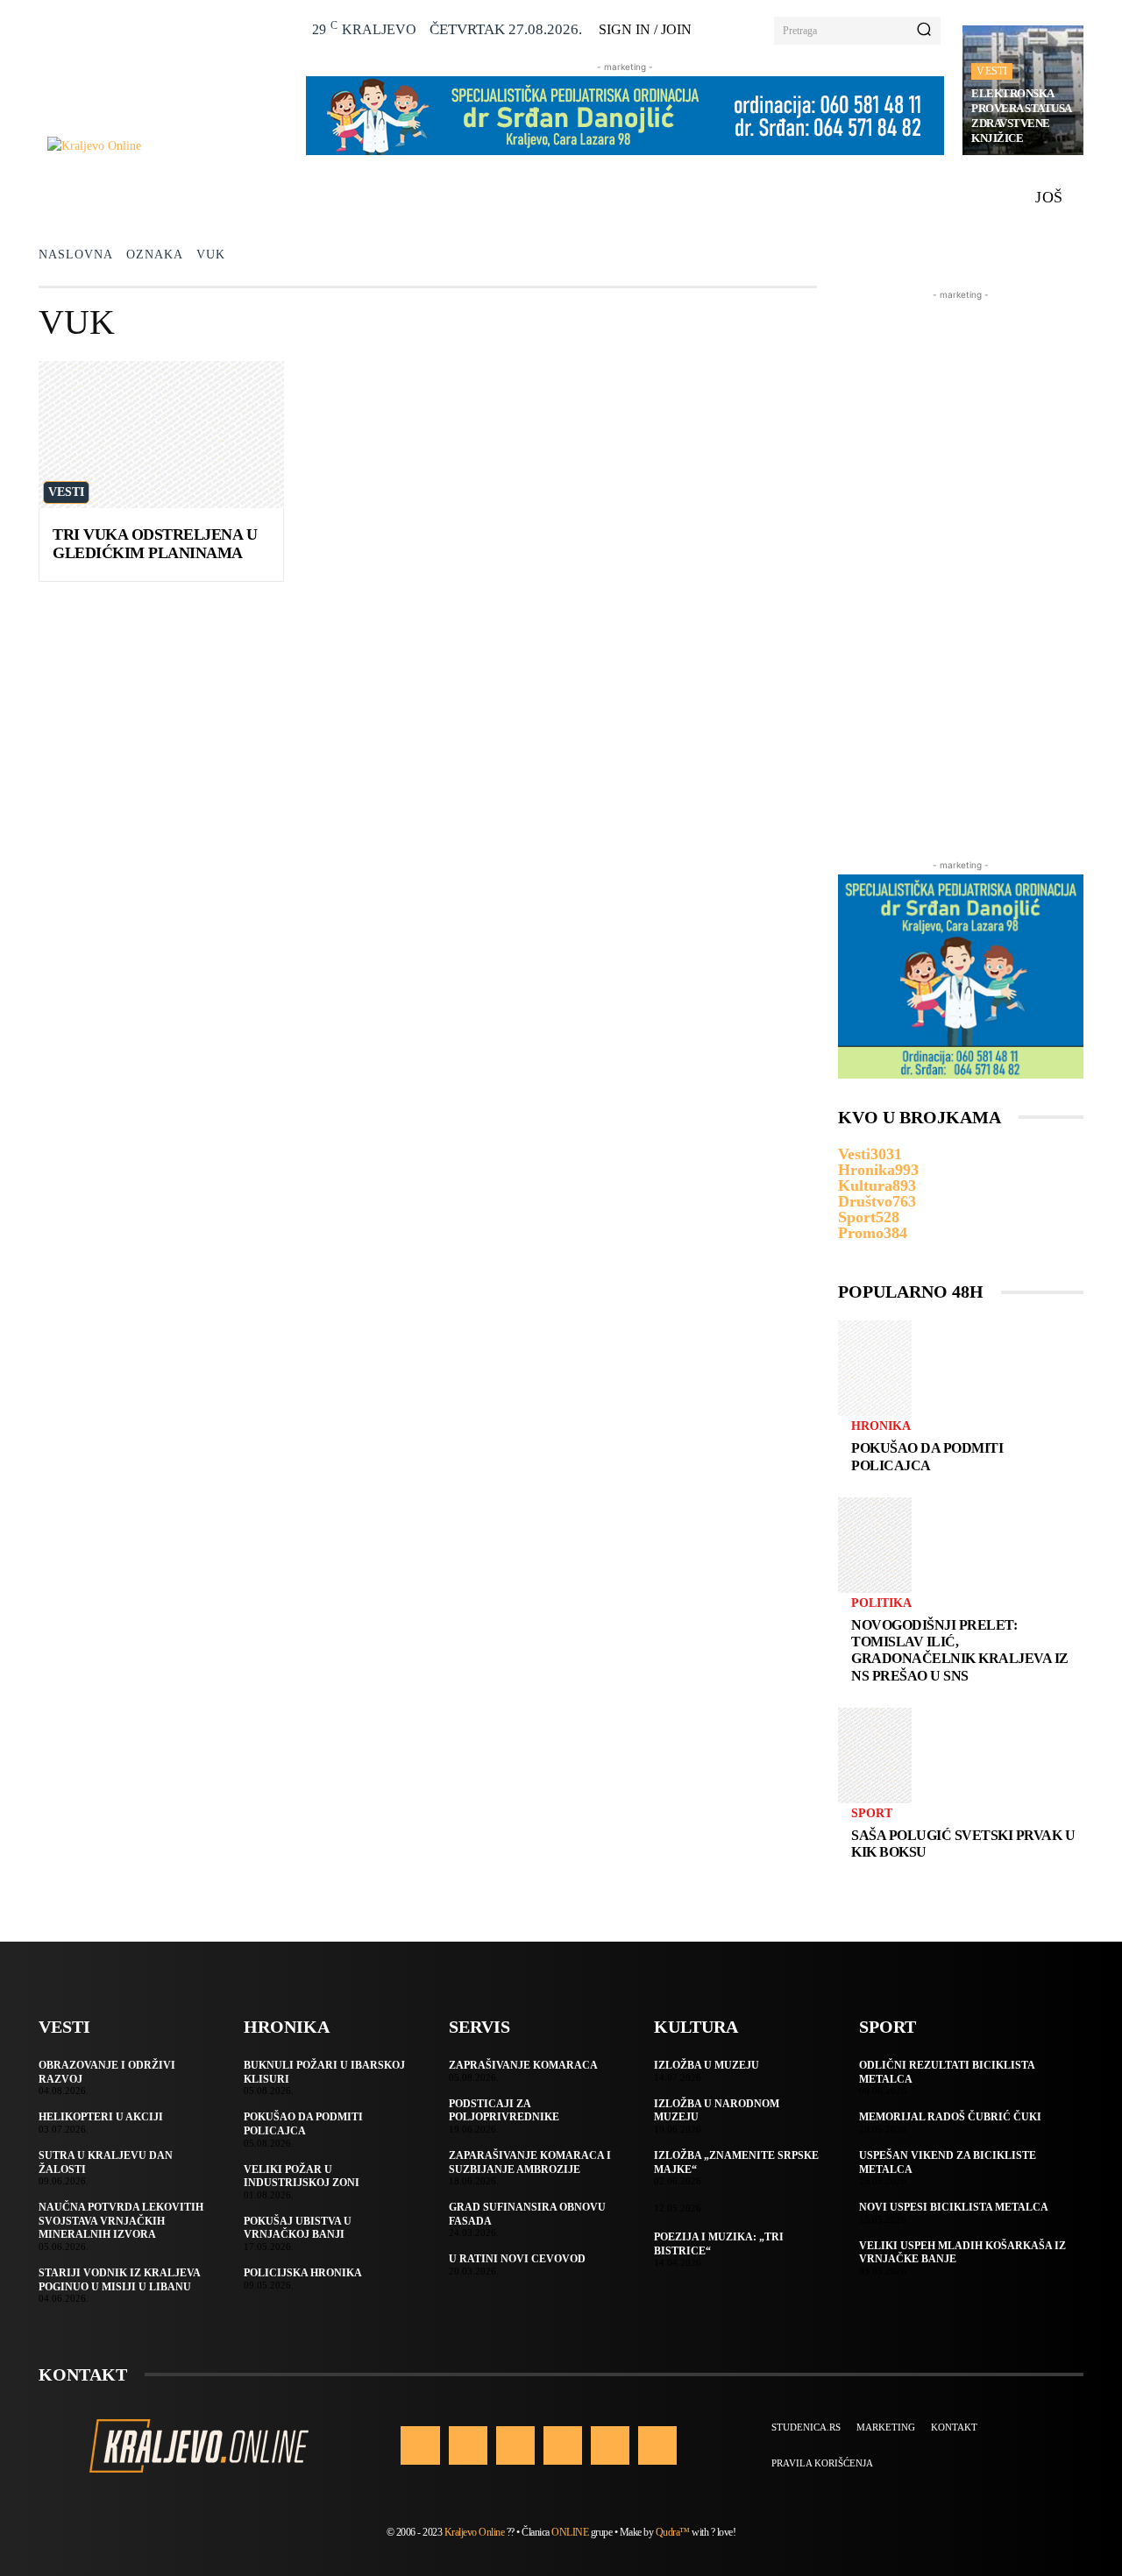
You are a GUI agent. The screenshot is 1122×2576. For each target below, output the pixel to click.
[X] (610, 2445)
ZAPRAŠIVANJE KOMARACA (523, 2065)
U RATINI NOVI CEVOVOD (517, 2259)
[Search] (924, 31)
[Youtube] (657, 2445)
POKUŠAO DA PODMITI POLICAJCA (927, 1456)
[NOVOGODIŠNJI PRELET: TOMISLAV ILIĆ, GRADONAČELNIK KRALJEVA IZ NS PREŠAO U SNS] (875, 1545)
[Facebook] (420, 2445)
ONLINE (570, 2532)
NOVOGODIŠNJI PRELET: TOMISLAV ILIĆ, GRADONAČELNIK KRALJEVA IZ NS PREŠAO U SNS (960, 1650)
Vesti (992, 71)
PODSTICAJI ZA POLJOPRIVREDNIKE (504, 2111)
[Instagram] (468, 2445)
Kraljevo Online (475, 2532)
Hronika (881, 1426)
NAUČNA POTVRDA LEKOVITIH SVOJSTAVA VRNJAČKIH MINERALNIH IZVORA (121, 2221)
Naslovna (76, 255)
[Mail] (563, 2445)
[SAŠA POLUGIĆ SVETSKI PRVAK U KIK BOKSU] (875, 1755)
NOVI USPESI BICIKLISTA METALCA (954, 2207)
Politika (881, 1603)
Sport (872, 1814)
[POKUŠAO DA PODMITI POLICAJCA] (875, 1368)
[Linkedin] (515, 2445)
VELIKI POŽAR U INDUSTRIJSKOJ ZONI (302, 2176)
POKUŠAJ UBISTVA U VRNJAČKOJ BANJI (298, 2228)
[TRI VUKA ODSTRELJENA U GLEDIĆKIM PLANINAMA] (161, 435)
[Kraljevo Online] (167, 146)
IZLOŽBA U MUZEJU (707, 2065)
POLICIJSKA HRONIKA (303, 2273)
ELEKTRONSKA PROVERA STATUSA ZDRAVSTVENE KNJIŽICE (1022, 116)
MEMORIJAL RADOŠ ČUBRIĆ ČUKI (950, 2117)
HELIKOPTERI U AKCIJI (101, 2117)
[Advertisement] (961, 567)
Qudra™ (673, 2532)
